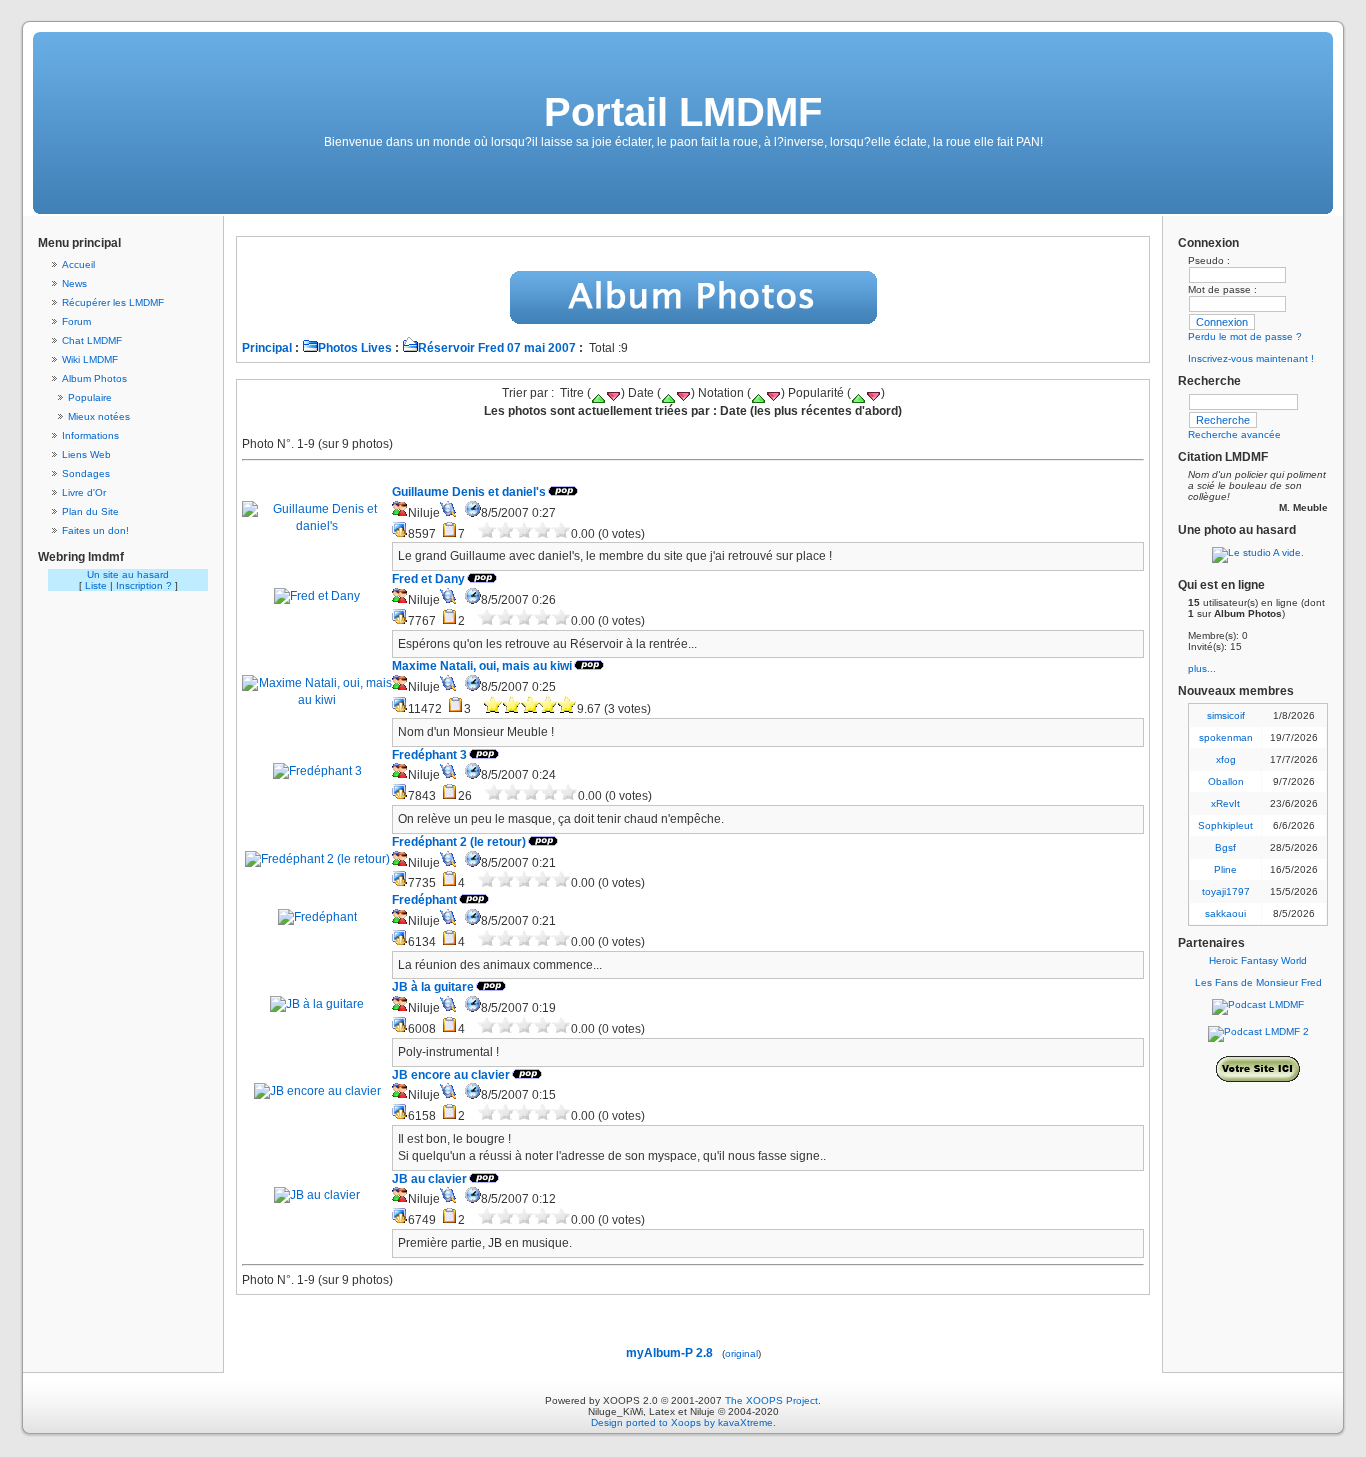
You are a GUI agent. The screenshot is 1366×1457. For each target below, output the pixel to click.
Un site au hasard (128, 574)
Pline (1225, 869)
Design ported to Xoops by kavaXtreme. (683, 1422)
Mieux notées (99, 416)
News (74, 283)
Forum (76, 321)
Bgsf (1225, 847)
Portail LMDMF (683, 112)
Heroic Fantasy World (1258, 960)
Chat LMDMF (92, 340)
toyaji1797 (1226, 891)
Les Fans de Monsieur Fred (1258, 982)
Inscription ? (144, 585)
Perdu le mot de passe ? (1245, 336)
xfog (1226, 759)
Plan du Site (90, 511)
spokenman (1226, 737)
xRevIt (1225, 803)
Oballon (1226, 781)
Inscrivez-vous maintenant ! (1251, 358)
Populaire (90, 397)
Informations (90, 435)
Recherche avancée (1234, 434)
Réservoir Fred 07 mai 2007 (497, 348)
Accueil (78, 264)
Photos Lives (355, 348)
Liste (96, 585)
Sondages (86, 473)
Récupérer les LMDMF (113, 302)
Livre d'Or (84, 492)
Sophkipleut (1225, 825)
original (741, 1353)
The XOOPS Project (771, 1400)
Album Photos (94, 378)
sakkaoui (1225, 913)
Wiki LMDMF (90, 359)
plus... (1202, 668)
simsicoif (1226, 715)
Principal (267, 348)
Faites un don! (95, 530)
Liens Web (86, 454)
